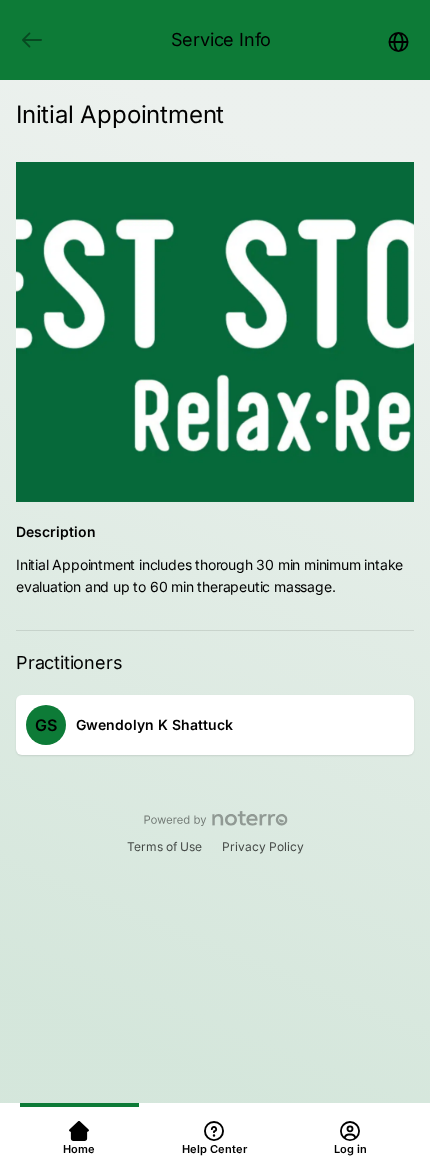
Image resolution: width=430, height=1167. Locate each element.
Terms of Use (164, 846)
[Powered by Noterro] (215, 819)
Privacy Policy (263, 846)
